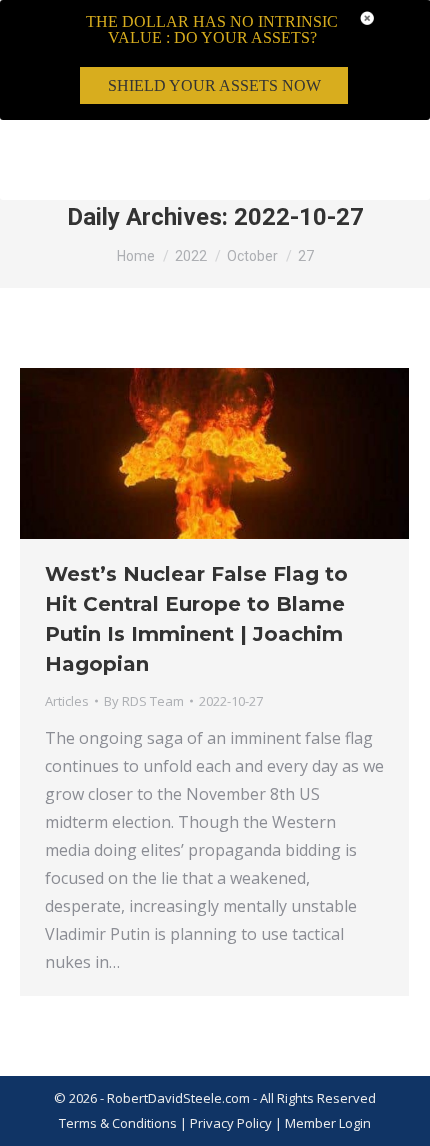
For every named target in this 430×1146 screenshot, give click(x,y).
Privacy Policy (232, 1123)
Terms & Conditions (118, 1123)
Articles (67, 701)
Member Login (328, 1123)
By (144, 701)
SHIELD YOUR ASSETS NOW (214, 85)
